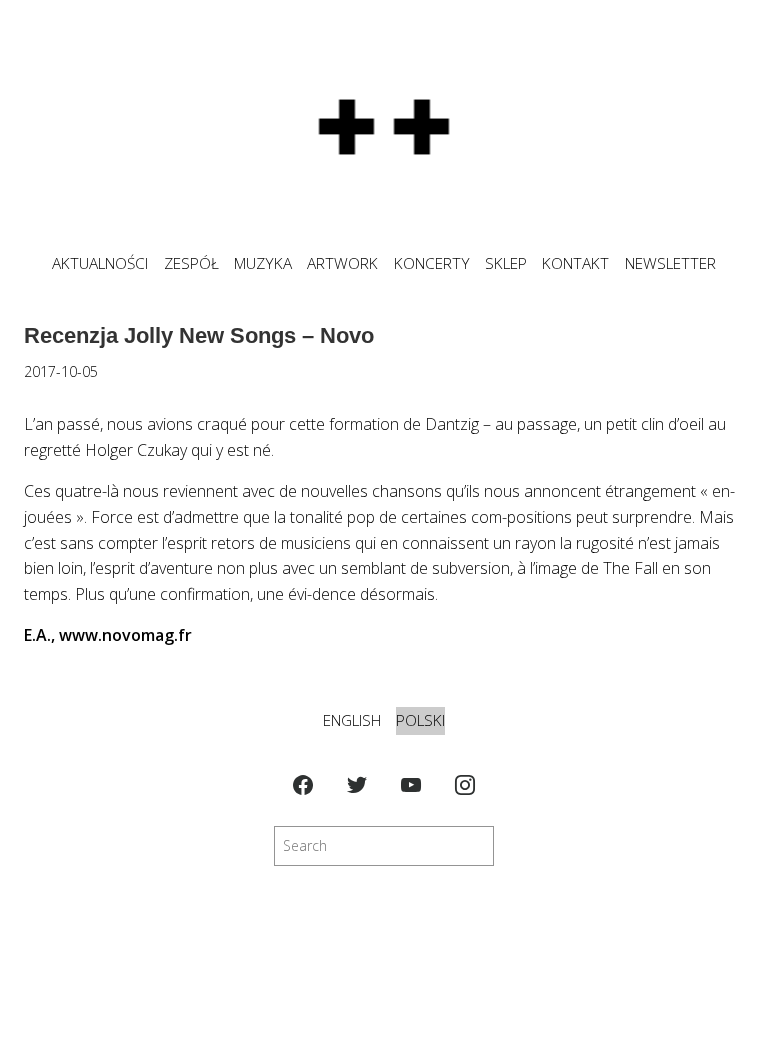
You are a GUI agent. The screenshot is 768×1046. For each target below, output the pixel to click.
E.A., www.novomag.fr (108, 635)
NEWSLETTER (670, 263)
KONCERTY (432, 263)
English (352, 720)
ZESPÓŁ (191, 263)
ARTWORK (342, 263)
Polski (420, 720)
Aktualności (100, 263)
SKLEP (506, 263)
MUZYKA (263, 263)
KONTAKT (575, 263)
